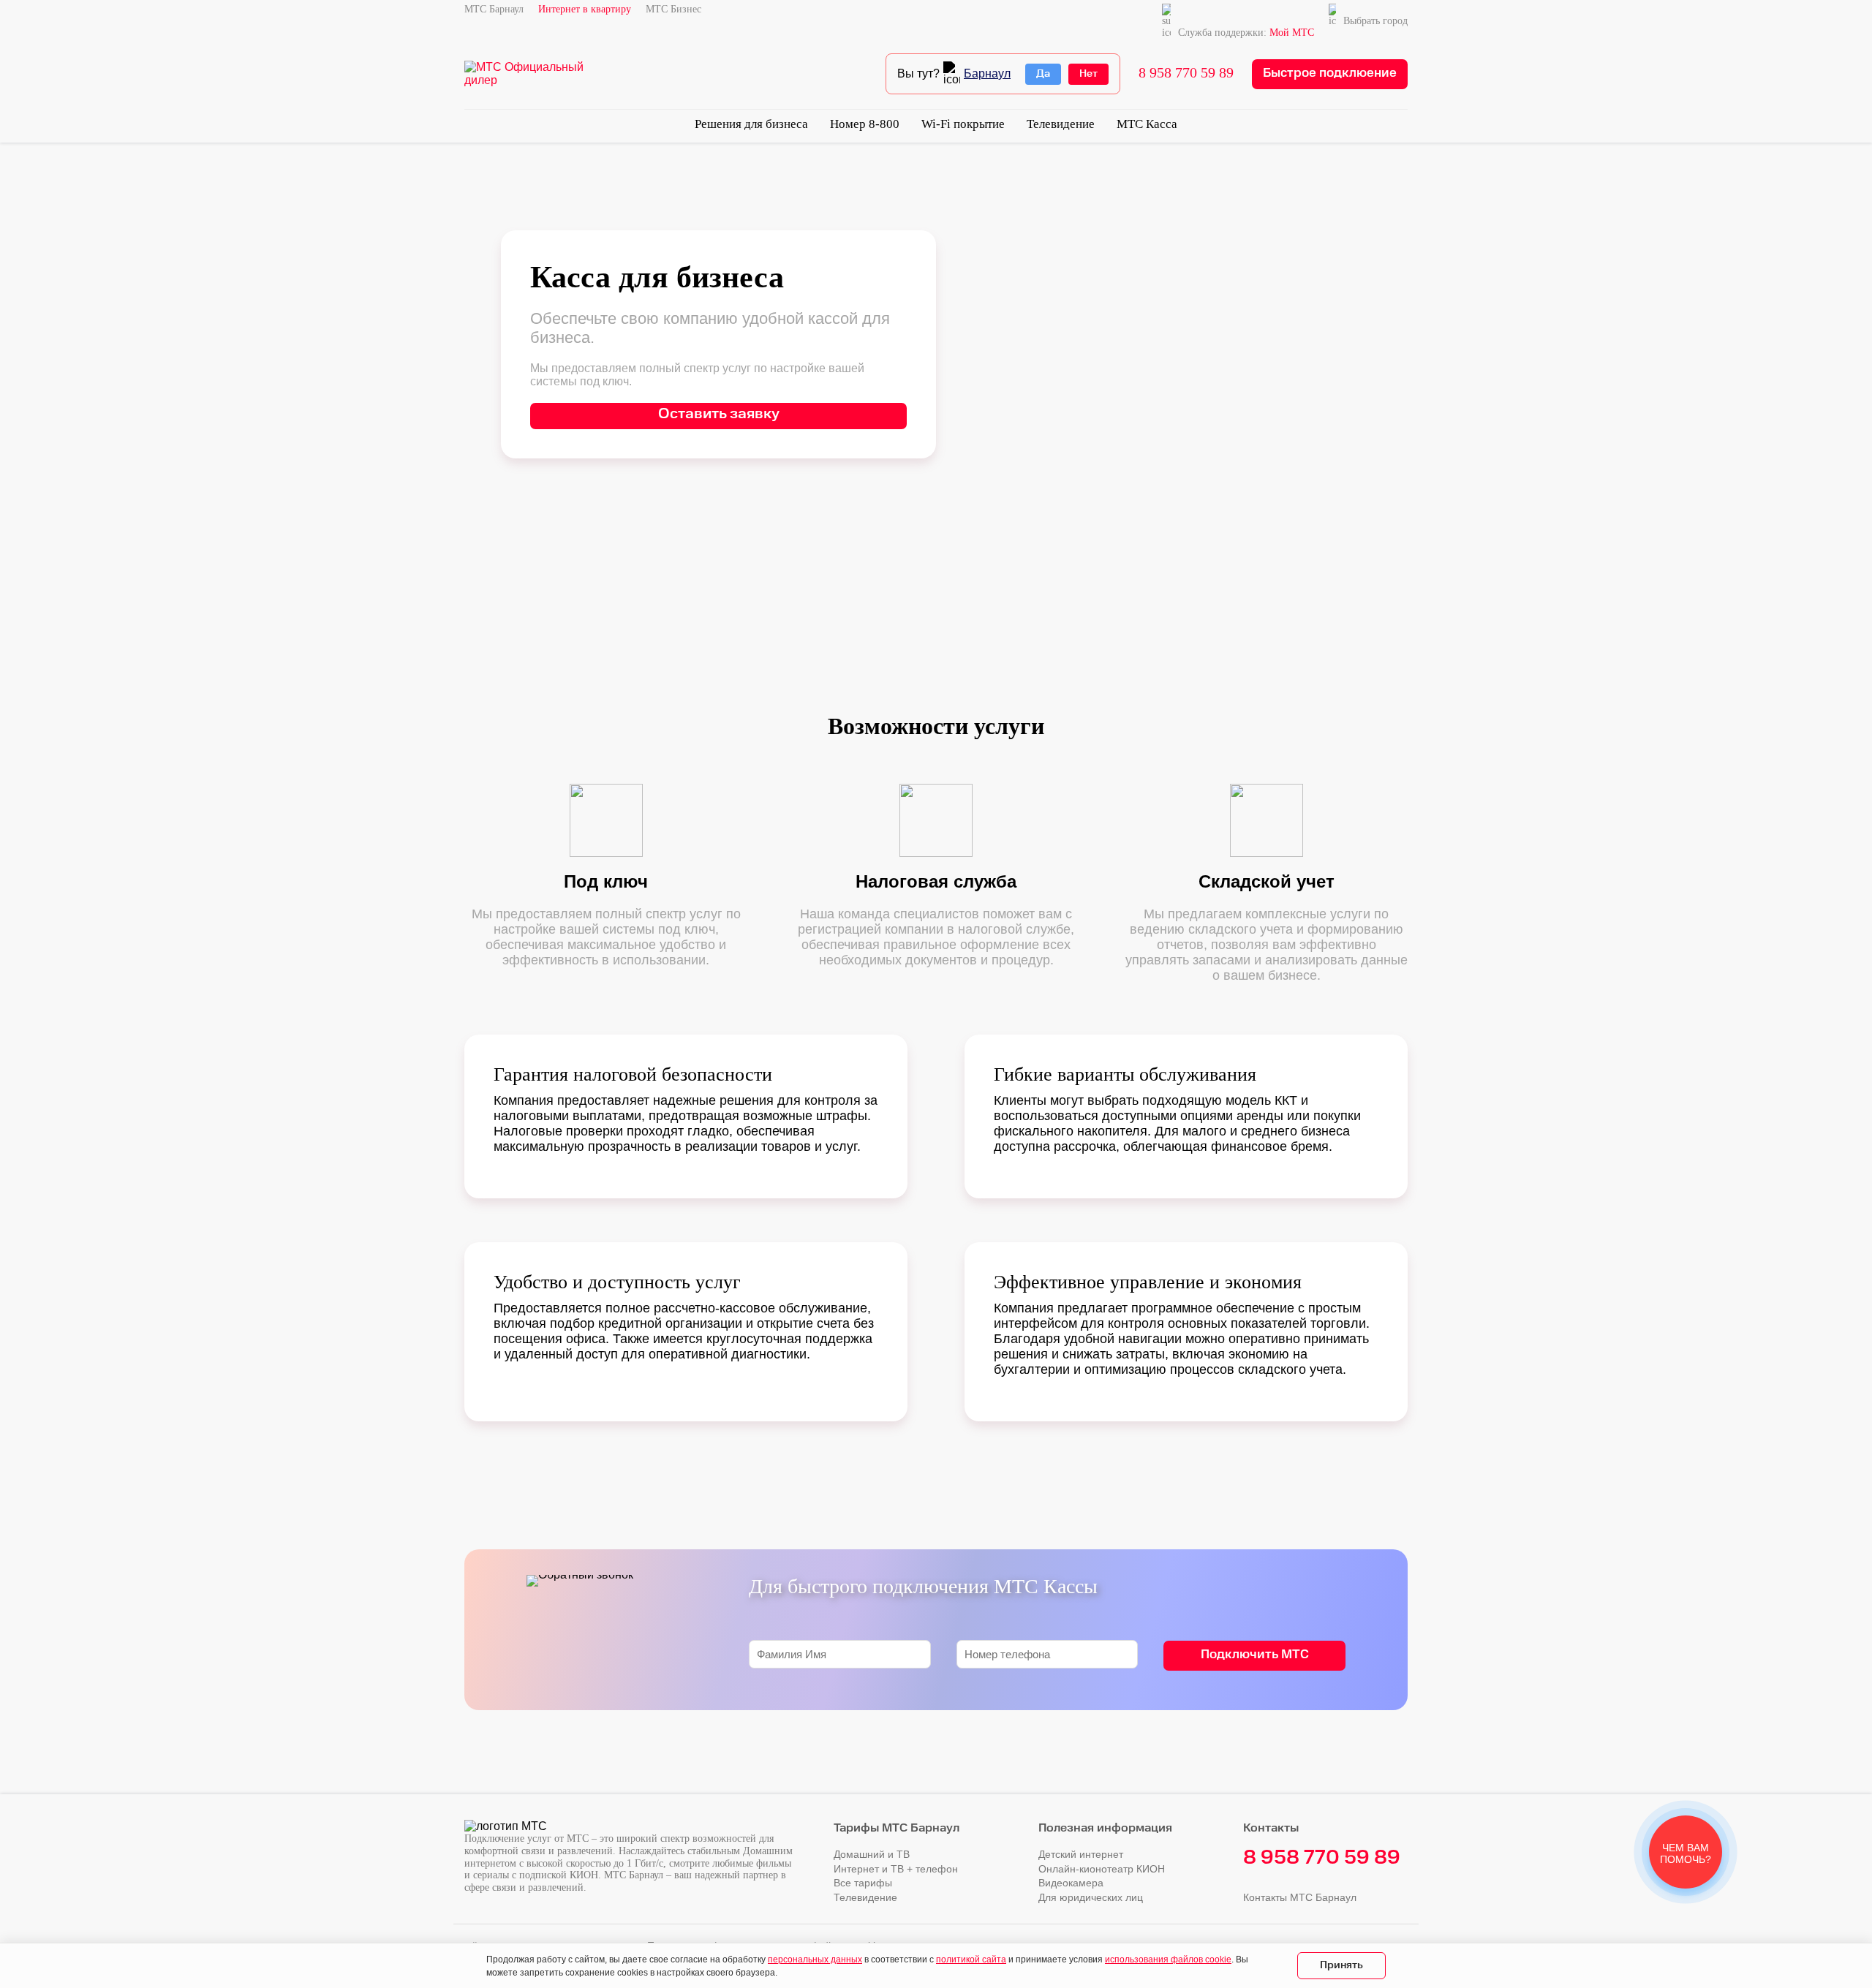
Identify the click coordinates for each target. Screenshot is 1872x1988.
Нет (1088, 74)
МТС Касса (1147, 124)
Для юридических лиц (1091, 1897)
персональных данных (815, 1959)
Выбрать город (1375, 21)
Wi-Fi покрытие (963, 124)
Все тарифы (863, 1883)
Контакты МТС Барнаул (1300, 1897)
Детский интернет (1081, 1854)
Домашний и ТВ (872, 1854)
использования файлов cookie (1168, 1959)
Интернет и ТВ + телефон (896, 1869)
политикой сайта (971, 1959)
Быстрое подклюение (1330, 73)
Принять (1341, 1965)
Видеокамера (1071, 1883)
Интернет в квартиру (585, 9)
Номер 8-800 (865, 124)
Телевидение (1061, 124)
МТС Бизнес (673, 9)
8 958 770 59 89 (1186, 72)
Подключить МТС (1255, 1655)
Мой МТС (1292, 33)
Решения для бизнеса (751, 124)
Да (1043, 74)
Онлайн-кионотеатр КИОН (1102, 1869)
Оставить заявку (719, 414)
